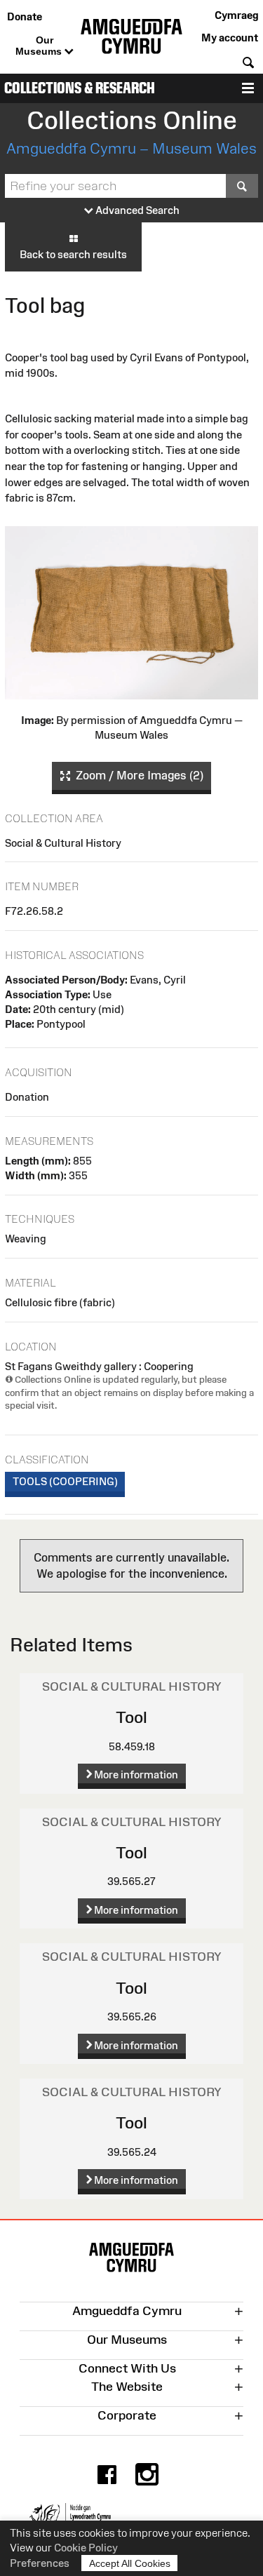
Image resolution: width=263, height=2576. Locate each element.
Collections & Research (80, 88)
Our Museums (40, 46)
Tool (131, 1717)
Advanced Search (136, 210)
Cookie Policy (86, 2548)
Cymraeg (236, 15)
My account (230, 38)
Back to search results (73, 254)
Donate (25, 16)
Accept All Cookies (130, 2563)
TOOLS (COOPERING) (65, 1481)
